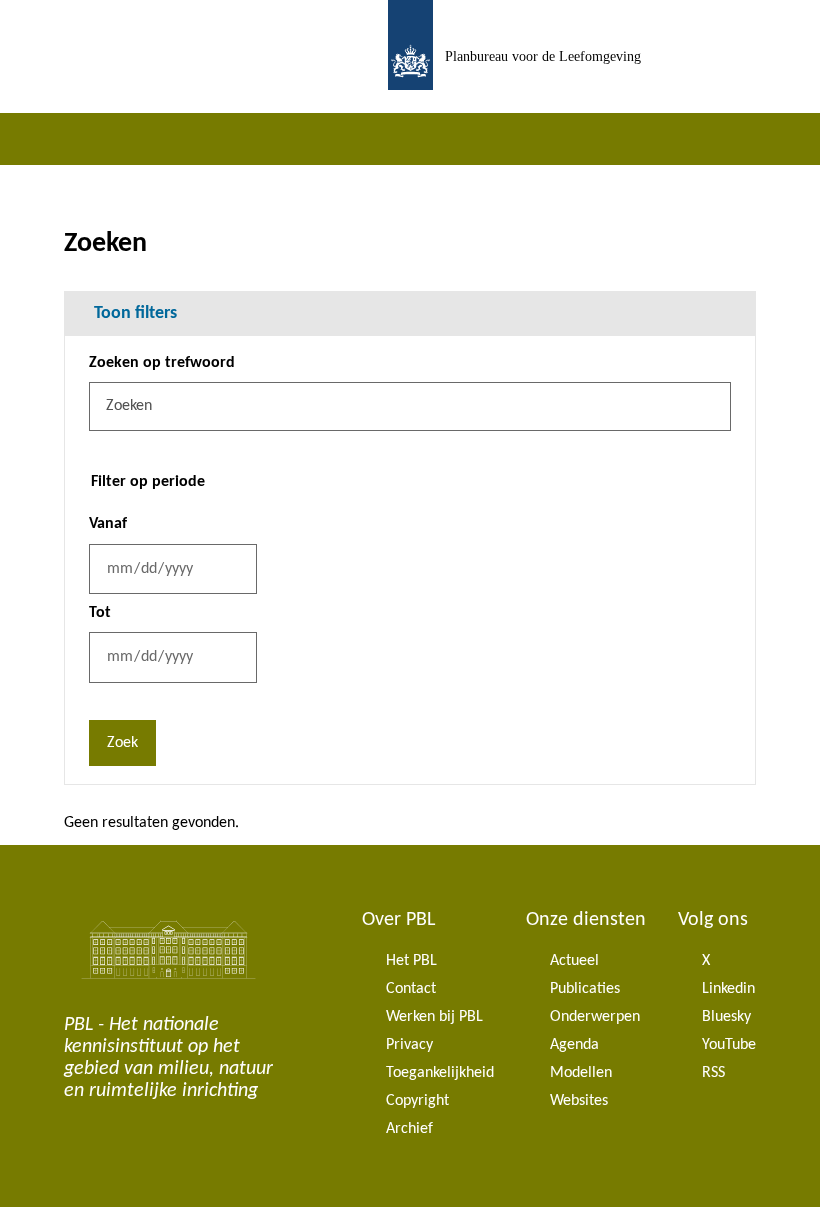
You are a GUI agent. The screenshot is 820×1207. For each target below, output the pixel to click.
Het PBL (411, 961)
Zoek (122, 743)
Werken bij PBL (434, 1017)
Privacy (409, 1045)
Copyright (417, 1101)
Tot (100, 613)
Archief (409, 1129)
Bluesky (726, 1017)
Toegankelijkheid (440, 1073)
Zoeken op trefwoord (162, 363)
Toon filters (135, 313)
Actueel (574, 961)
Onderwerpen (595, 1017)
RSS (713, 1073)
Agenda (574, 1045)
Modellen (581, 1073)
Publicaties (585, 989)
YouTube (729, 1045)
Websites (579, 1101)
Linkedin (728, 989)
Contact (411, 989)
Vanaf (108, 524)
